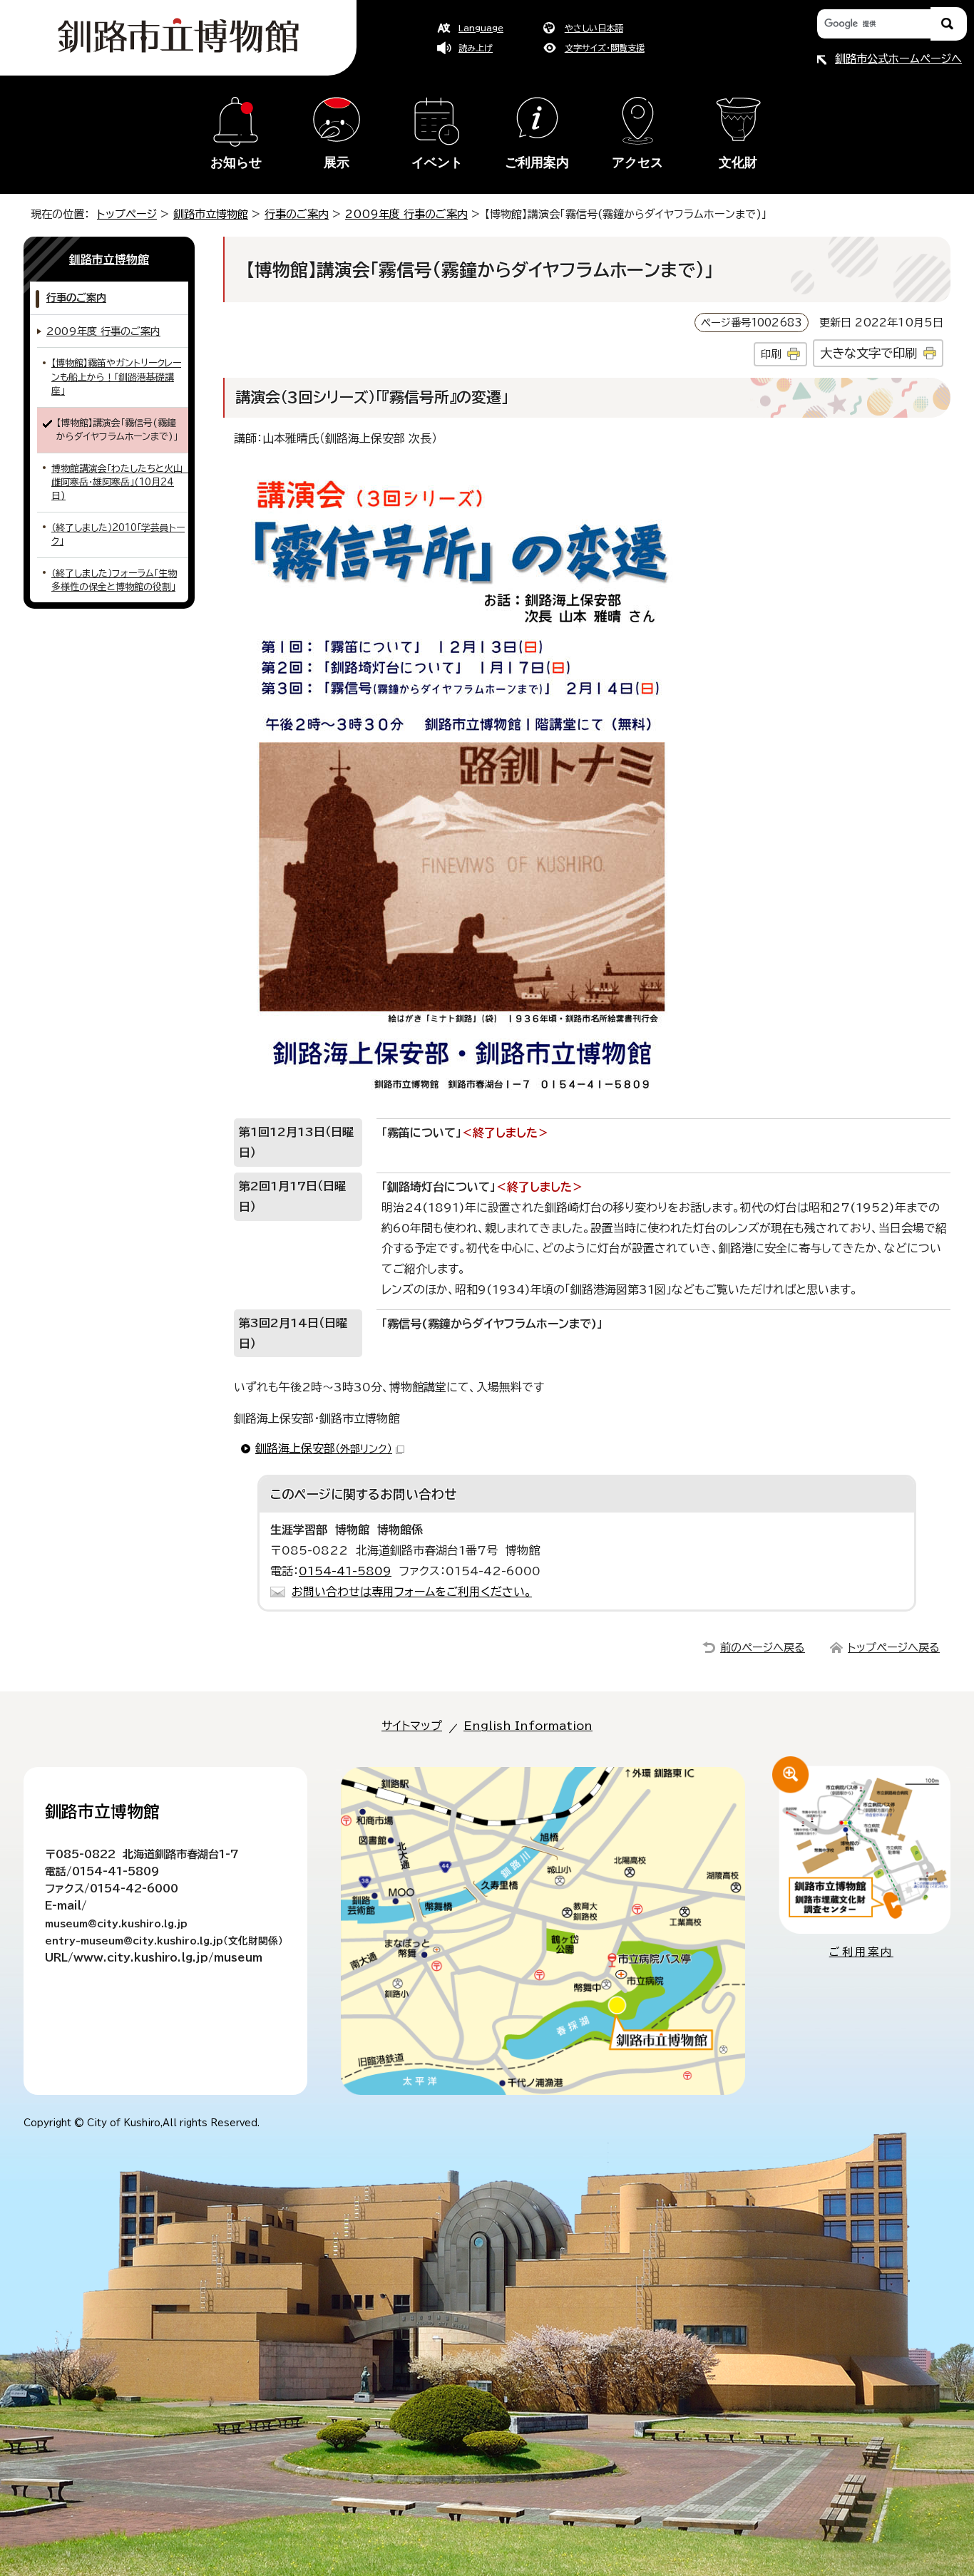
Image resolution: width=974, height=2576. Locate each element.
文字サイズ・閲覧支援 (605, 48)
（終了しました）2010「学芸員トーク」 (118, 535)
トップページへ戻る (894, 1648)
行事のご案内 (297, 214)
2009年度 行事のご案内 (406, 214)
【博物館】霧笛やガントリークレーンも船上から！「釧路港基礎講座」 (116, 377)
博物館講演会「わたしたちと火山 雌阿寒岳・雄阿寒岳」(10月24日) (120, 483)
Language (481, 28)
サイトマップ (412, 1726)
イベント (437, 163)
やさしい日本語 (594, 28)
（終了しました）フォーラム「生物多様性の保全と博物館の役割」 (114, 580)
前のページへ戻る (763, 1648)
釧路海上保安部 (324, 1448)
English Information (528, 1726)
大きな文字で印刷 (868, 353)
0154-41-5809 (345, 1571)
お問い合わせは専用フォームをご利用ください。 (412, 1592)
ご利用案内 (537, 163)
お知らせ (236, 163)
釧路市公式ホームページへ (898, 59)
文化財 (738, 163)
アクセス (637, 163)
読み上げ (476, 48)
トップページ (127, 214)
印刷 (771, 354)
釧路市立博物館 (211, 214)
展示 (337, 163)
